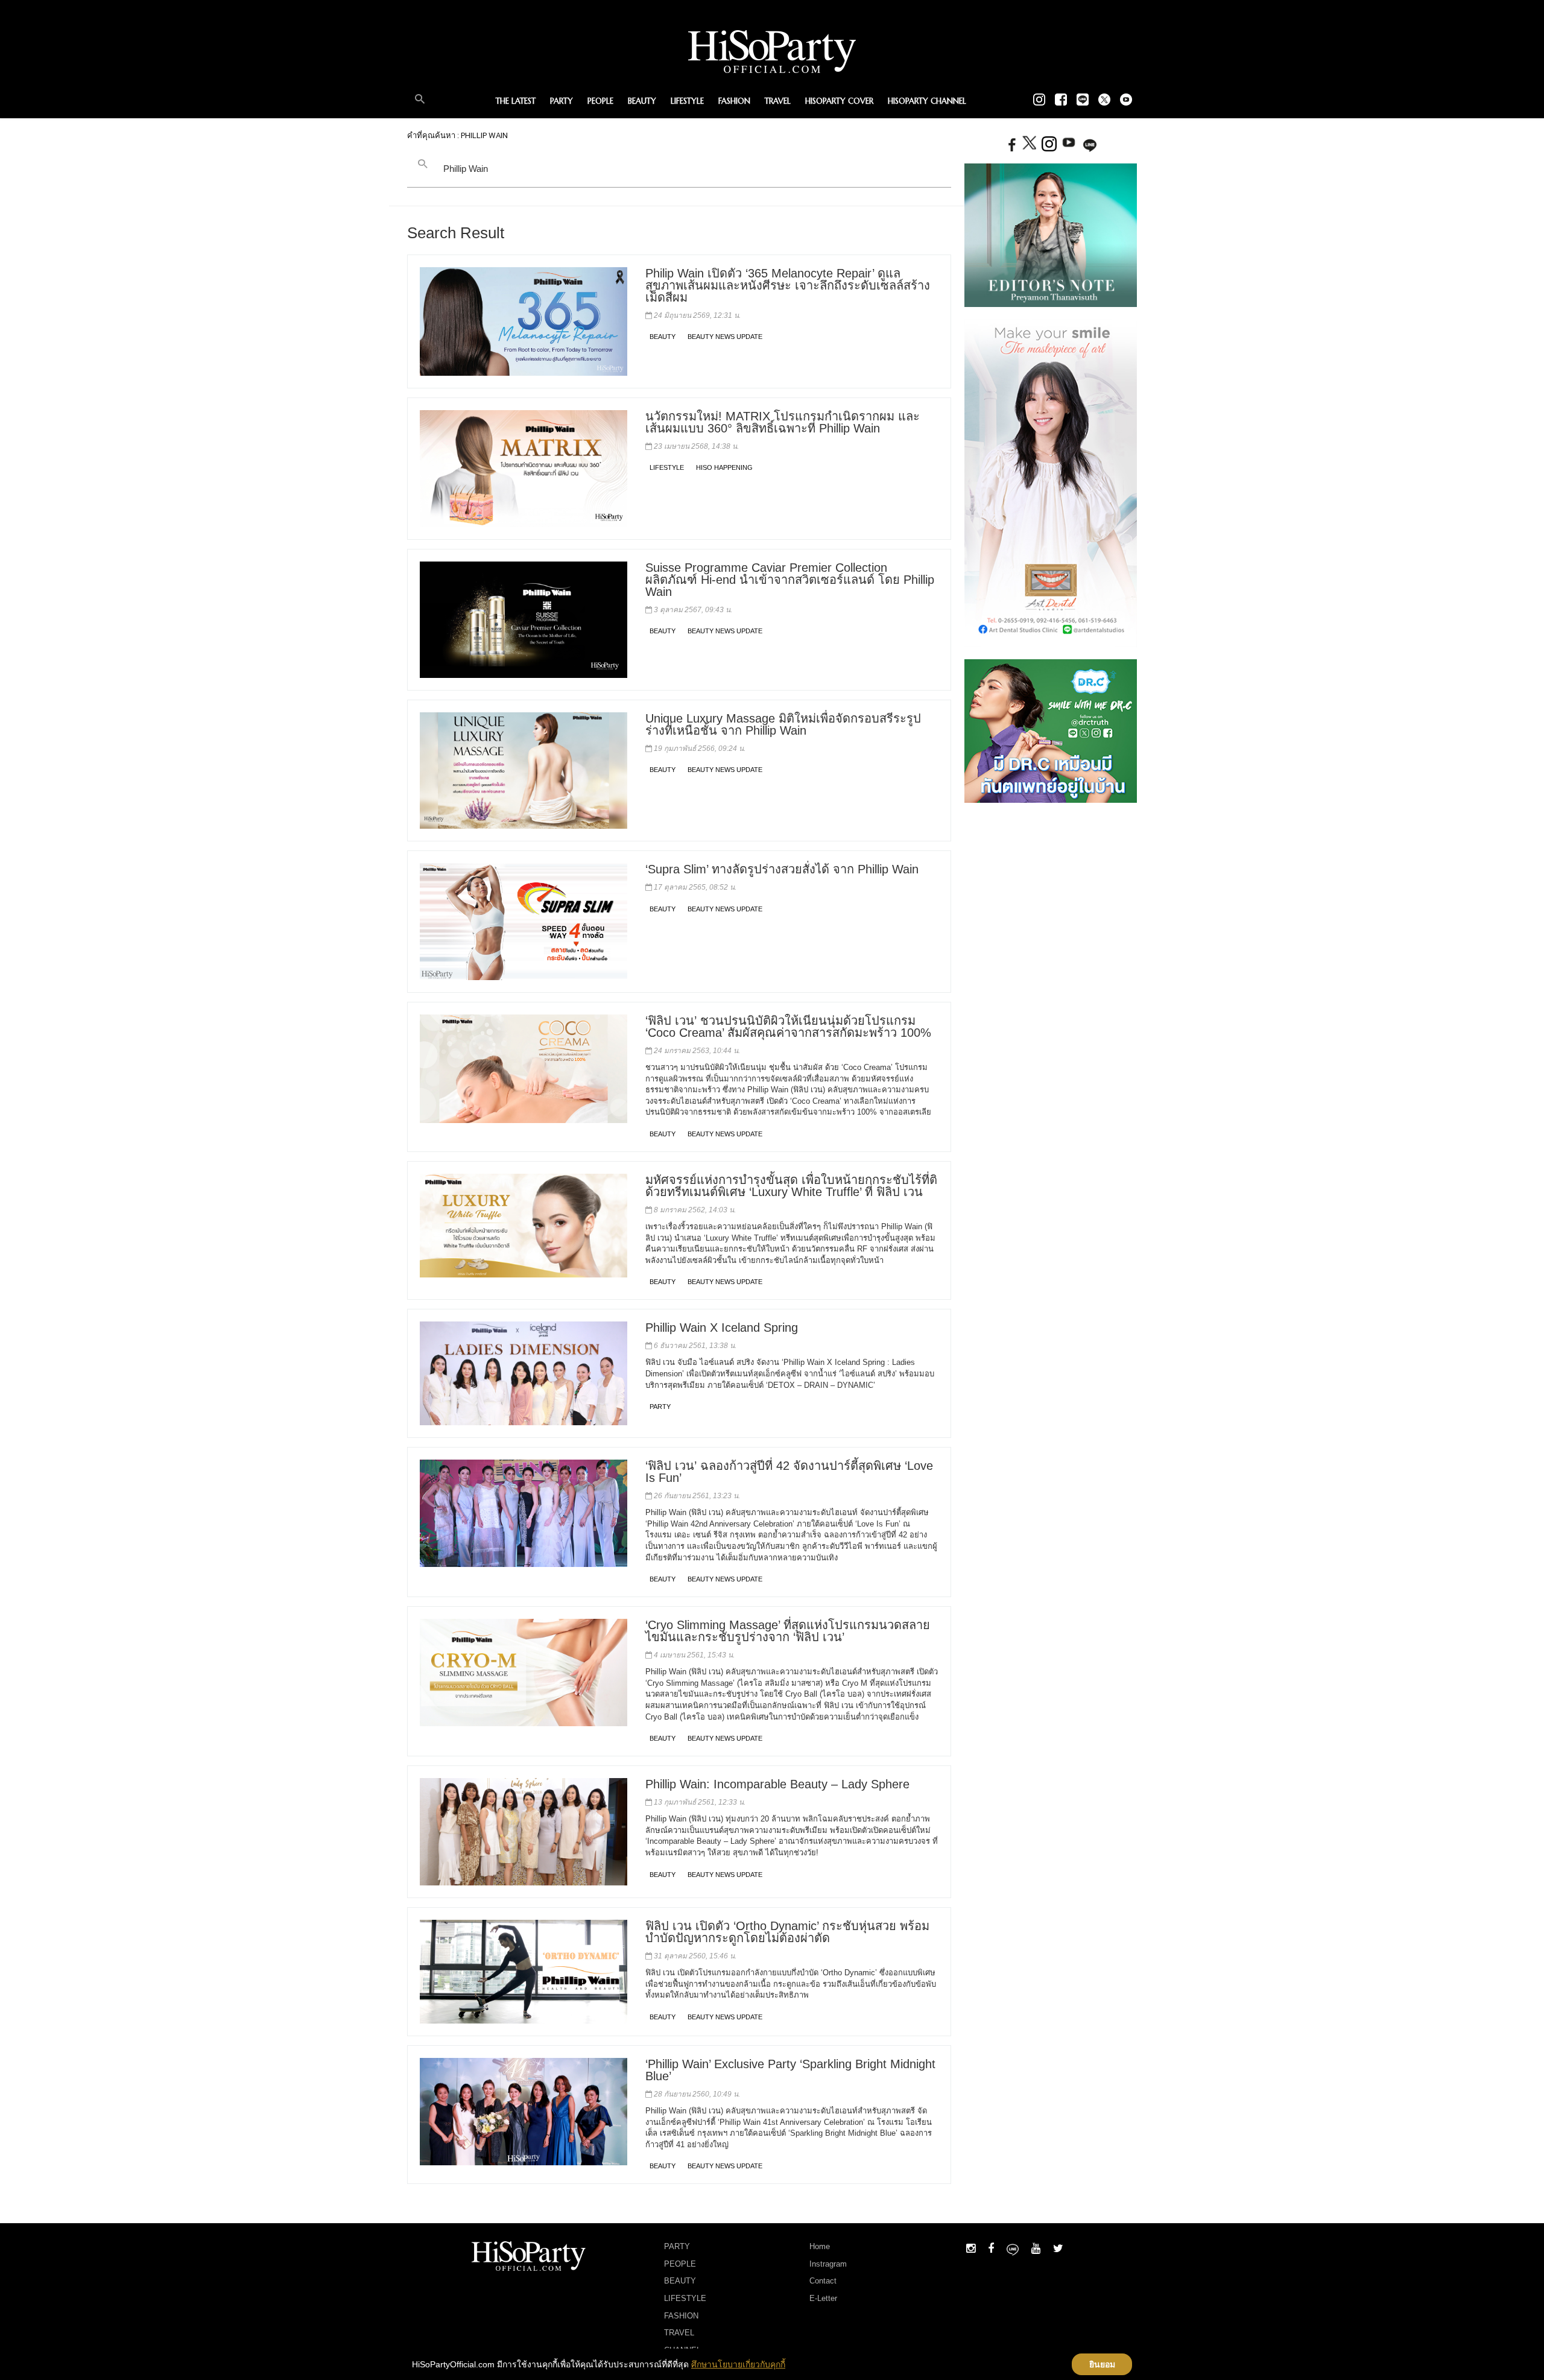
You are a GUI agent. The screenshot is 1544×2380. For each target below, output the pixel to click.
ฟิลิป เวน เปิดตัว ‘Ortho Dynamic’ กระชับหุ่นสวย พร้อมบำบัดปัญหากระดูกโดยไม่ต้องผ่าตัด (787, 1932)
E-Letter (823, 2298)
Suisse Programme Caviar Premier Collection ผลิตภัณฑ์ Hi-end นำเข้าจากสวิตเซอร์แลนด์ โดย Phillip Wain (790, 580)
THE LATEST (516, 101)
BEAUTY (642, 101)
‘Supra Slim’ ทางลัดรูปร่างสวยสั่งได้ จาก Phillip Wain (782, 869)
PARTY (562, 101)
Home (820, 2246)
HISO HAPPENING (724, 467)
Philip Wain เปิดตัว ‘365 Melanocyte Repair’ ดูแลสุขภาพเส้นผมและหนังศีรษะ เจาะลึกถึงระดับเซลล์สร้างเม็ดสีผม (788, 285)
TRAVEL (778, 101)
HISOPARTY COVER (839, 101)
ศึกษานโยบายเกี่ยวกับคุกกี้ (738, 2364)
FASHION (734, 101)
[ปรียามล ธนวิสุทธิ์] (1051, 235)
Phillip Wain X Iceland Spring (722, 1328)
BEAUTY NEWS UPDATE (725, 337)
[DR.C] (1051, 730)
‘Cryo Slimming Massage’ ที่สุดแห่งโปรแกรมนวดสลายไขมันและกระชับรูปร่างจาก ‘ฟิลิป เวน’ (788, 1631)
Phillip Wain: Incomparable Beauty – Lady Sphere (777, 1784)
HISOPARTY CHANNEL (927, 101)
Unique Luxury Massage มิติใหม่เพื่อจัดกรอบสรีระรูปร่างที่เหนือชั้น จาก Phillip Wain (783, 724)
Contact (823, 2281)
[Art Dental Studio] (1051, 483)
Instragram (828, 2264)
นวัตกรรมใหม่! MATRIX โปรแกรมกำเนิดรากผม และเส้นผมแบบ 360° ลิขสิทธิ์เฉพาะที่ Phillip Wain (783, 422)
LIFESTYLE (687, 101)
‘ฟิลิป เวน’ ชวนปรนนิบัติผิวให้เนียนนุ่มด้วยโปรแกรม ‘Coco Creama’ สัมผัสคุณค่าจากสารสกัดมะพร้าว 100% (788, 1027)
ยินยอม (1102, 2364)
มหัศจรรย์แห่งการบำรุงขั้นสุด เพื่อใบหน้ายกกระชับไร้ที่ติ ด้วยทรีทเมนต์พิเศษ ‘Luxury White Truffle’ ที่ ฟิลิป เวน (791, 1186)
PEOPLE (600, 101)
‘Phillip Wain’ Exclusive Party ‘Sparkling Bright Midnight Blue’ (790, 2070)
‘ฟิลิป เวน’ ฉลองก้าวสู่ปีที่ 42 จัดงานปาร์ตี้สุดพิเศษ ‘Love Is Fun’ (789, 1472)
